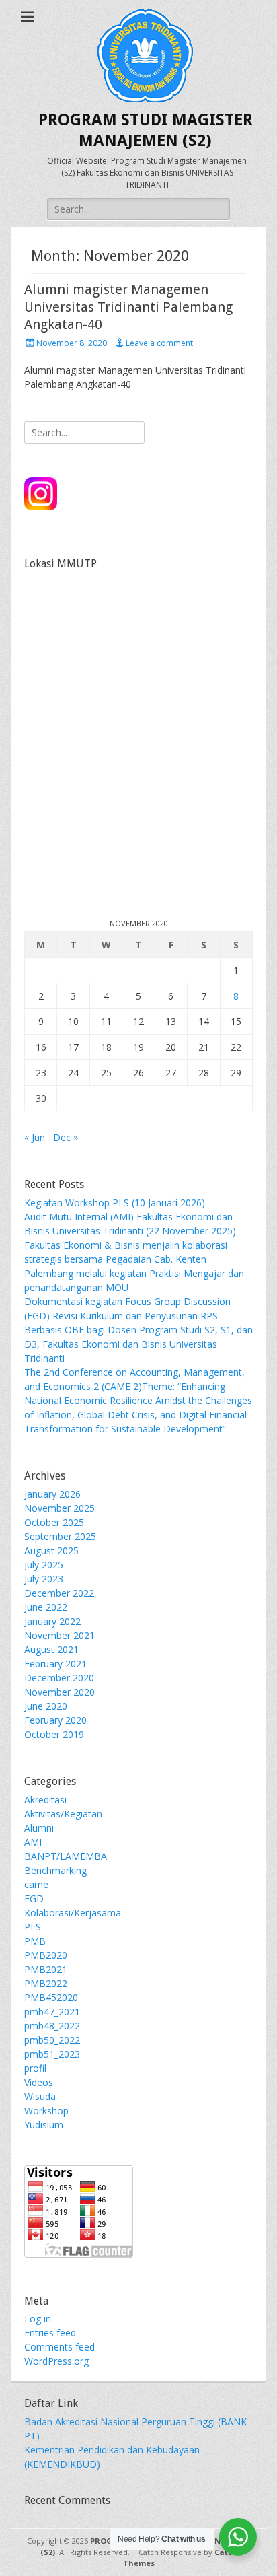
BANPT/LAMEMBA (66, 1856)
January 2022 (52, 1621)
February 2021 (55, 1664)
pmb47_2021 (52, 2012)
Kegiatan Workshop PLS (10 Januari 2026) (115, 1203)
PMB (35, 1941)
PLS (33, 1927)
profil (35, 2068)
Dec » (66, 1137)
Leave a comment (159, 343)
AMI (33, 1842)
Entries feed (50, 2333)
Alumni (39, 1828)
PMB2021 (46, 1969)
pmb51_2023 (52, 2054)
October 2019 (54, 1734)
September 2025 (60, 1536)
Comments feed (60, 2347)
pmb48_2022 (52, 2026)
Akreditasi (45, 1800)
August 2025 (51, 1551)
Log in (38, 2319)
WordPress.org (56, 2361)
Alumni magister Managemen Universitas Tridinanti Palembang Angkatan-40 (128, 307)
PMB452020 (51, 1997)
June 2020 (46, 1706)
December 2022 (59, 1593)
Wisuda (40, 2096)
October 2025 (54, 1522)
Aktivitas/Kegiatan (63, 1814)
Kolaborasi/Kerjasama (73, 1913)
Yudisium (44, 2125)
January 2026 (52, 1494)
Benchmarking (55, 1870)
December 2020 (59, 1678)
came (36, 1884)
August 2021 (51, 1649)
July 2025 (44, 1565)
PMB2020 (46, 1955)
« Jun (35, 1137)
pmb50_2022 (52, 2040)
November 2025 (60, 1508)
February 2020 (55, 1720)
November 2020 (60, 1692)
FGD (34, 1899)
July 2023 (44, 1579)
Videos (39, 2082)
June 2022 (46, 1607)
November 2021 (60, 1635)
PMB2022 (46, 1983)
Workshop (46, 2111)
